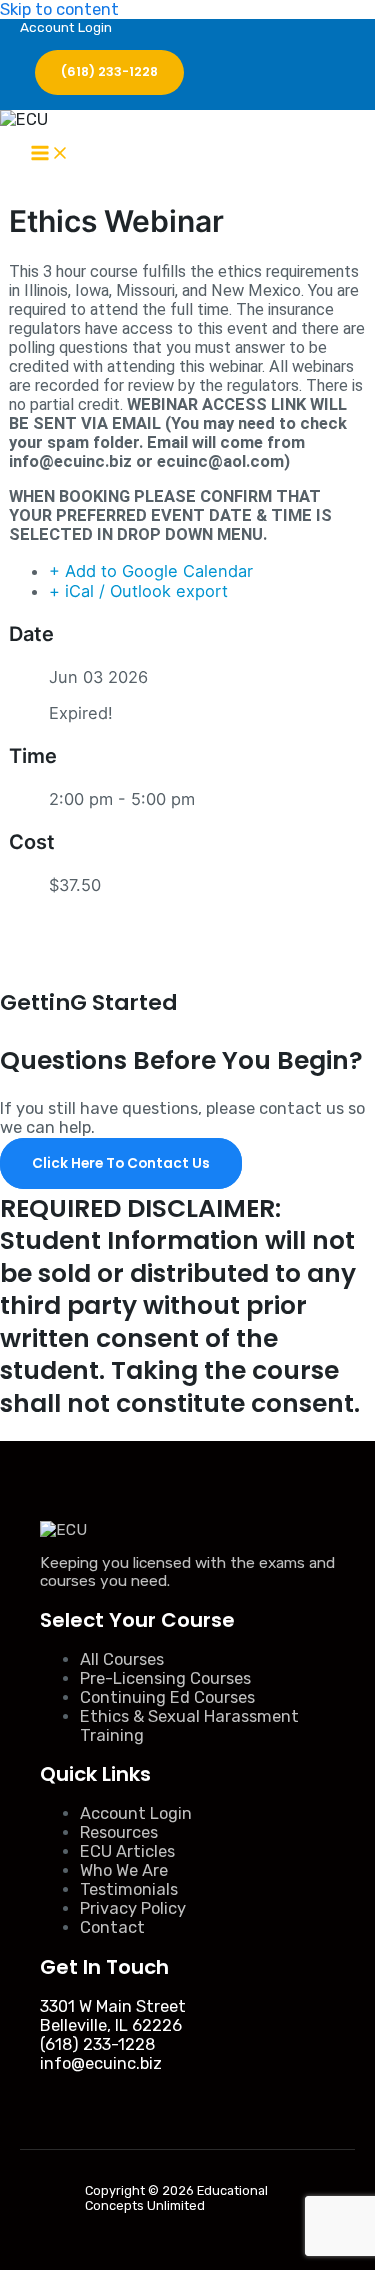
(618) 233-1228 (97, 2044)
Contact (112, 1927)
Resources (119, 1832)
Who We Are (124, 1870)
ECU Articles (127, 1851)
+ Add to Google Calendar (151, 571)
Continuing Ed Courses (167, 1697)
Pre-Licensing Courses (165, 1678)
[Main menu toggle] (50, 154)
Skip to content (59, 9)
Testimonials (129, 1889)
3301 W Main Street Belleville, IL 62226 (113, 2016)
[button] (109, 72)
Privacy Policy (133, 1908)
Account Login (66, 27)
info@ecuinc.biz (101, 2063)
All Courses (122, 1659)
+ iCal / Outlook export (138, 591)
